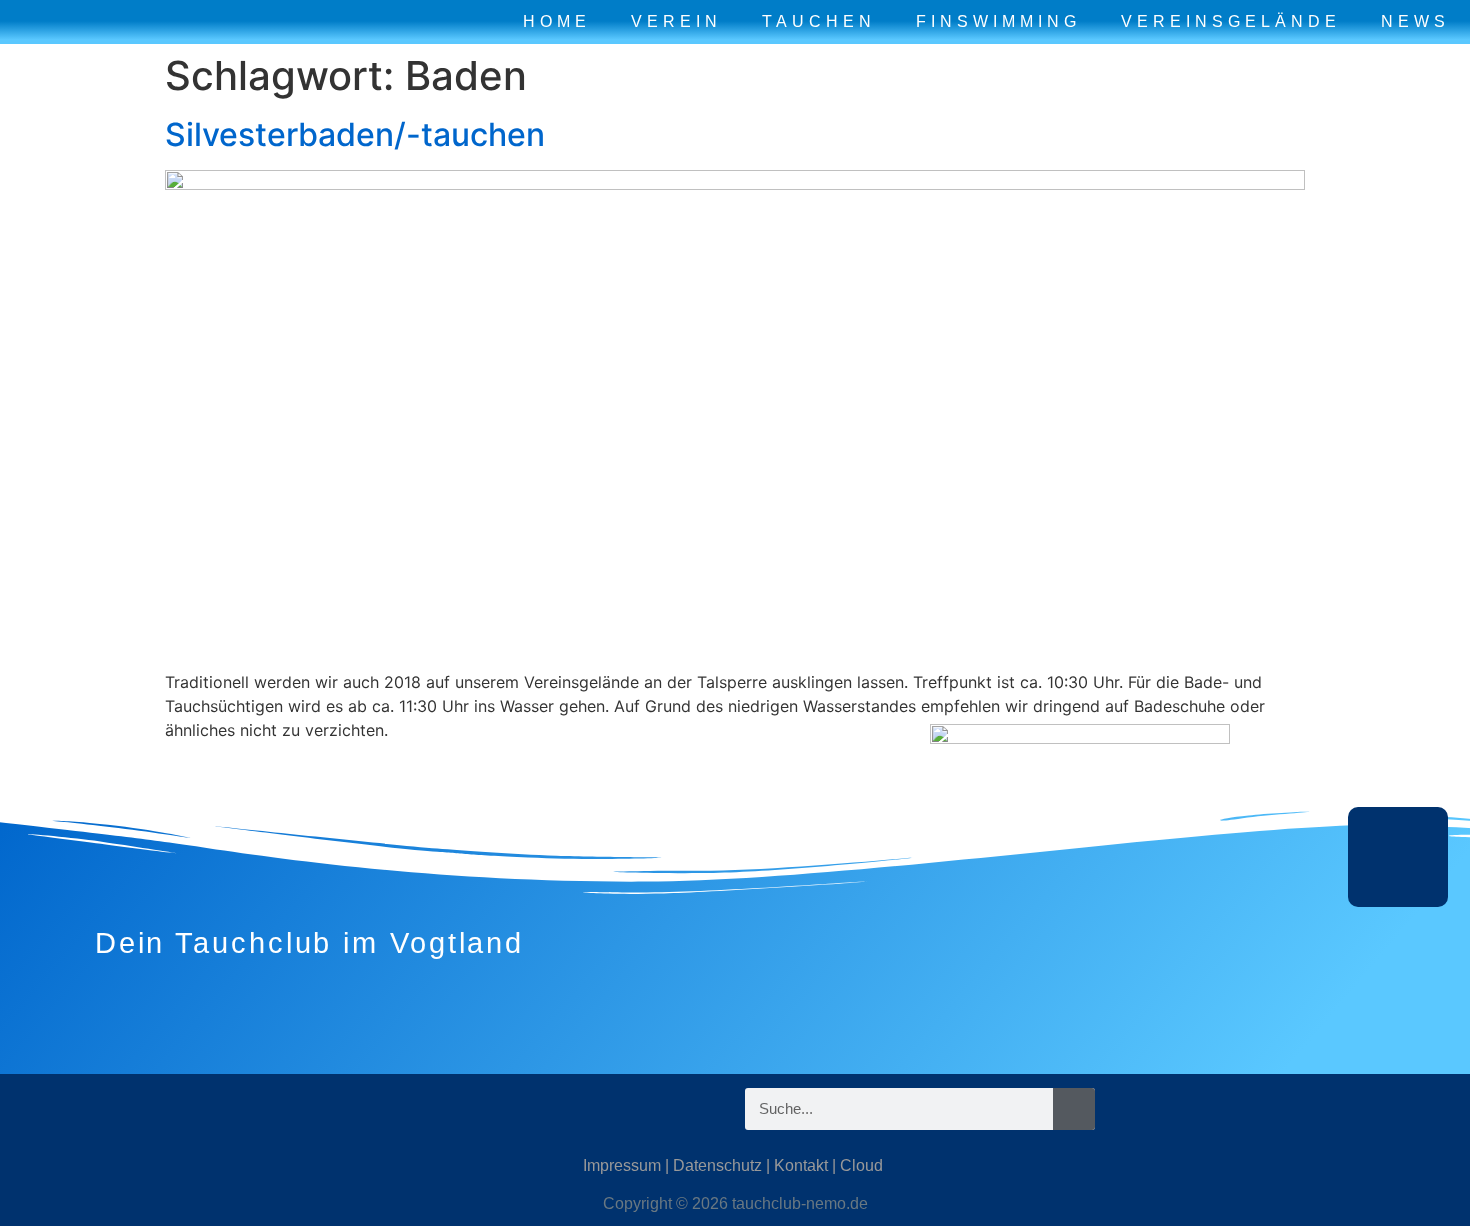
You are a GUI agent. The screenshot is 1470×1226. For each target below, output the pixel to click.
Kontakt (801, 1165)
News (1415, 21)
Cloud (861, 1165)
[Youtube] (320, 1109)
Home (557, 21)
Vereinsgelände (1231, 21)
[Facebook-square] (260, 1109)
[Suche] (1074, 1109)
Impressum (622, 1165)
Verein (676, 21)
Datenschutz (717, 1165)
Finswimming (998, 21)
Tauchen (819, 21)
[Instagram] (200, 1109)
